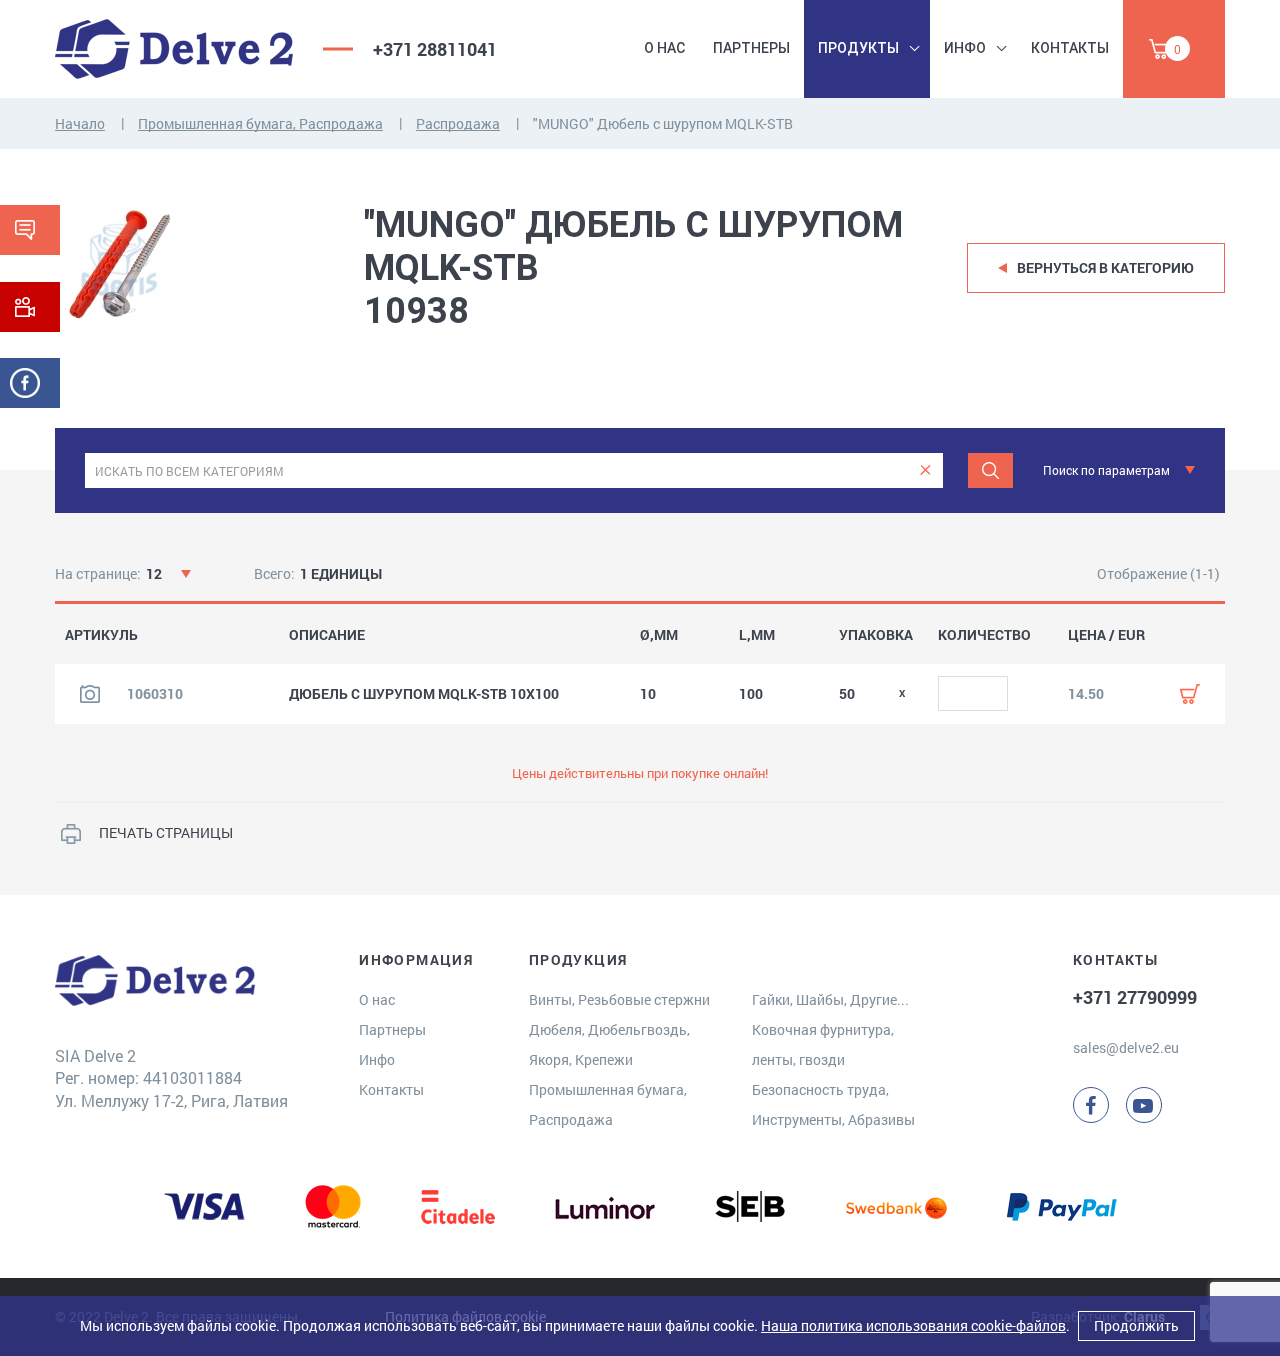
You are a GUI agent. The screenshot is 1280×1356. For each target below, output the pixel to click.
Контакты (1070, 48)
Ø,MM (659, 635)
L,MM (757, 635)
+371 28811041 (435, 49)
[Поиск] (990, 470)
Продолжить (1136, 1325)
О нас (664, 48)
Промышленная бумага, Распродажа (260, 123)
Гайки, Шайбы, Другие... (830, 999)
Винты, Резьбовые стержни (619, 999)
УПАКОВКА (876, 635)
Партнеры (751, 48)
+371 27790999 (1135, 997)
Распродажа (458, 123)
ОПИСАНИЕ (327, 635)
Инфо (965, 48)
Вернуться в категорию (1105, 267)
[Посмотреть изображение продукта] (90, 694)
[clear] (925, 470)
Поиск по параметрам (1106, 470)
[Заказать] (1190, 694)
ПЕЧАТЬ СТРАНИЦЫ (166, 832)
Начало (80, 123)
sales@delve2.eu (1126, 1047)
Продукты (858, 48)
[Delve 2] (174, 49)
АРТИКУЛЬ (101, 635)
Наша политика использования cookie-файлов (913, 1325)
